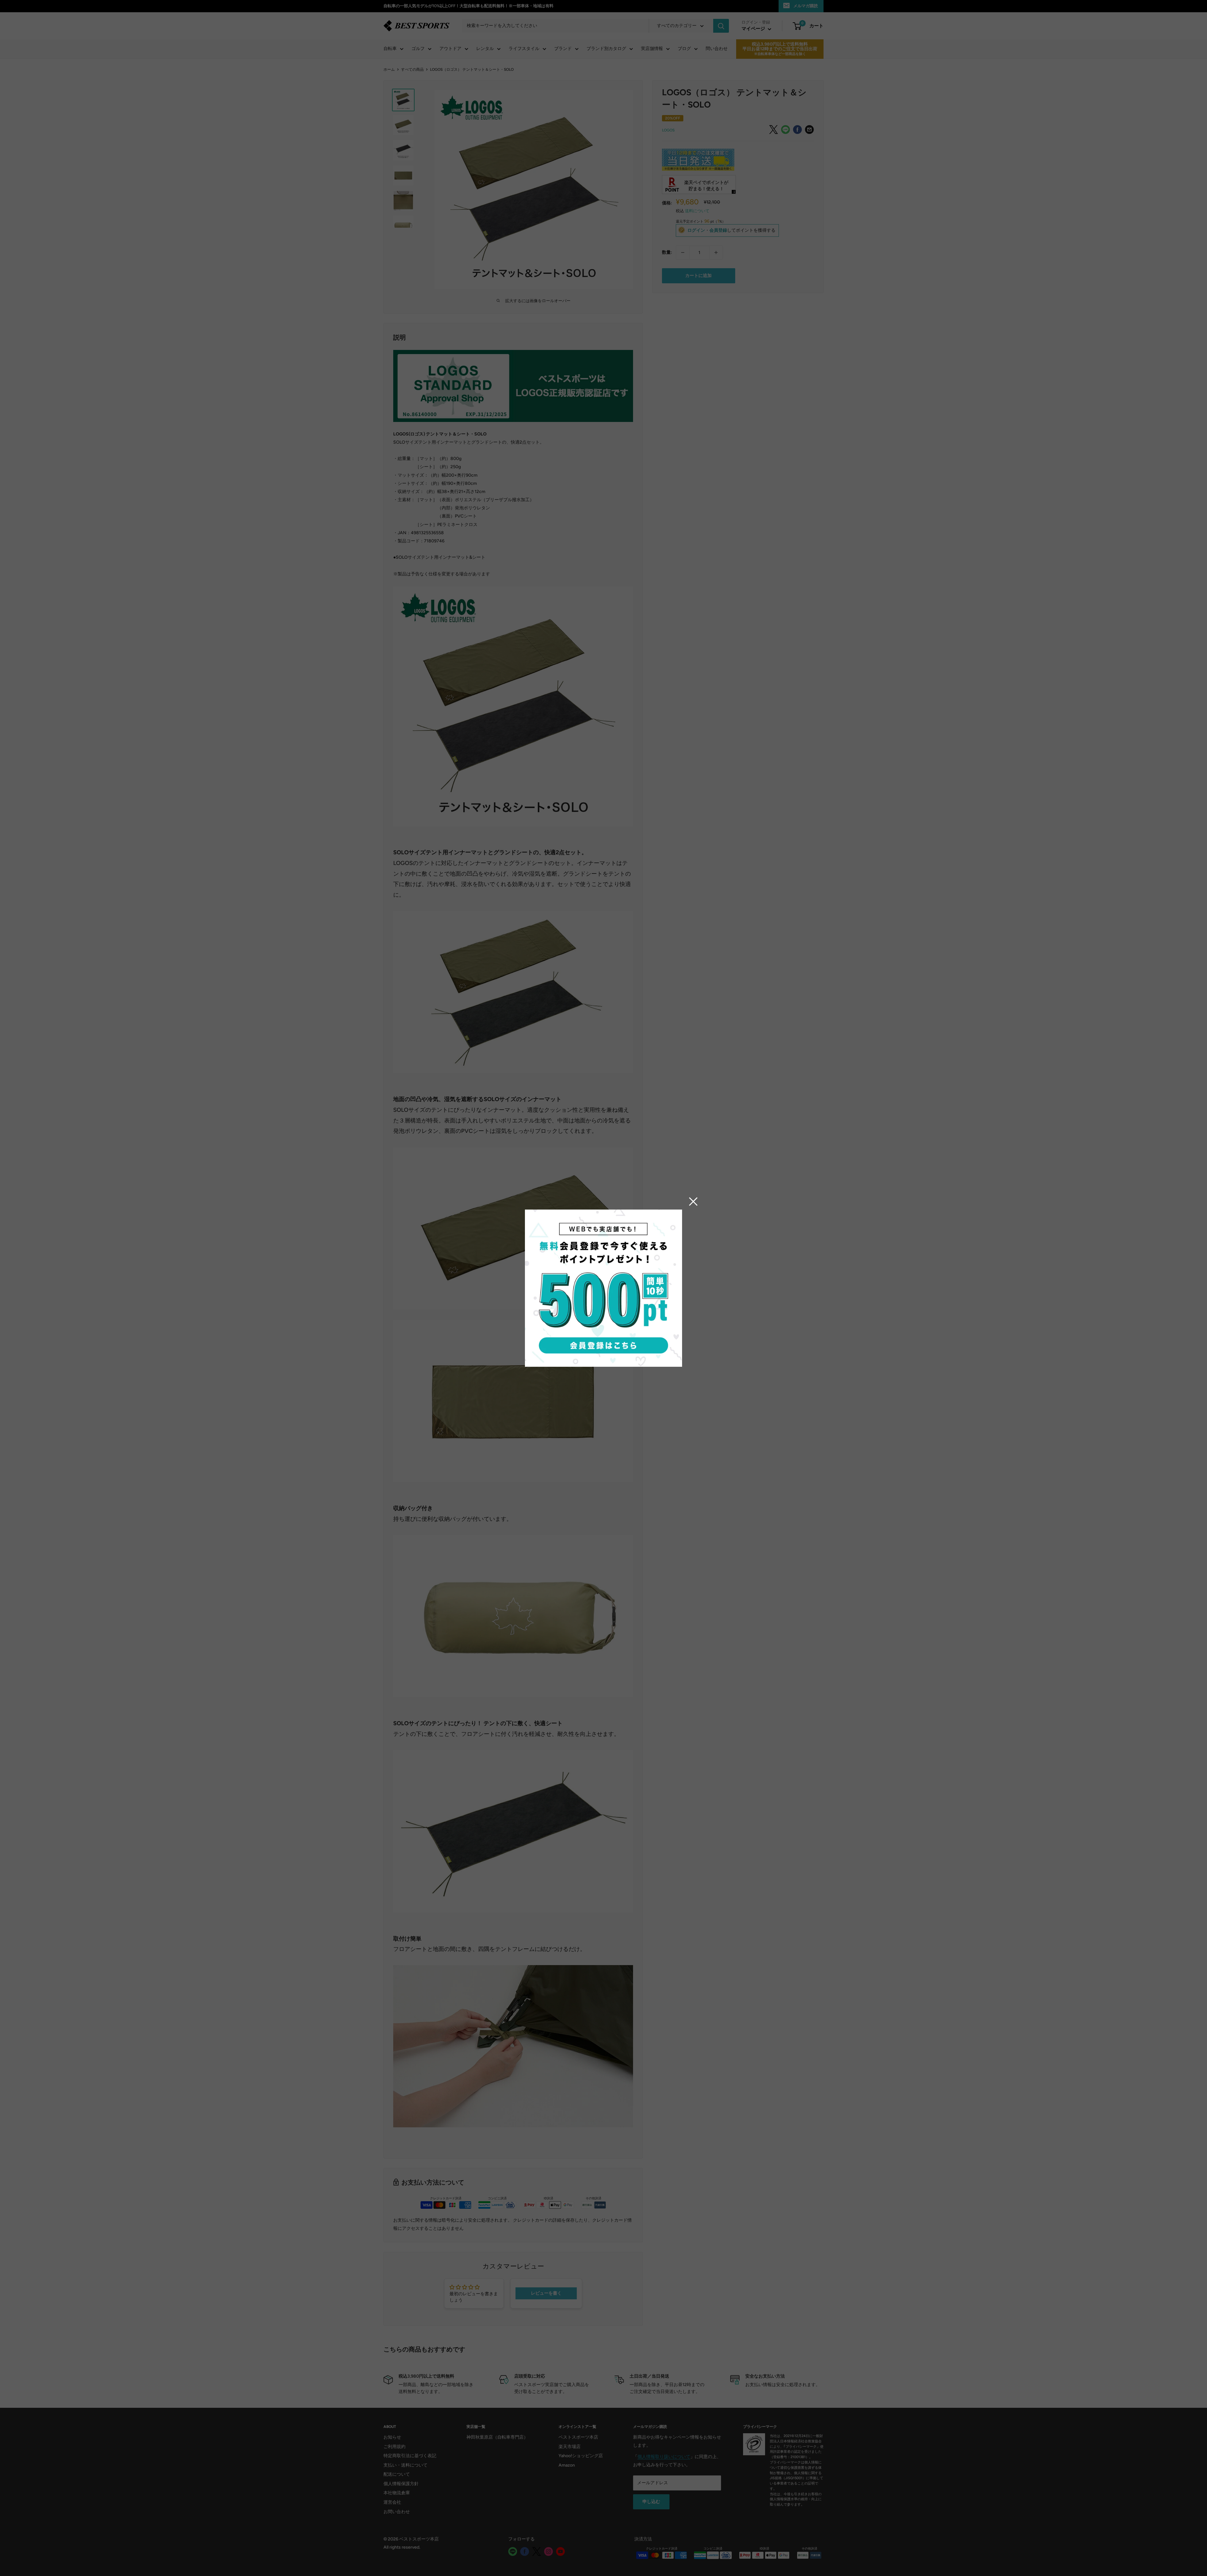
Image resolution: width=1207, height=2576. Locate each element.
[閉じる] (693, 1201)
